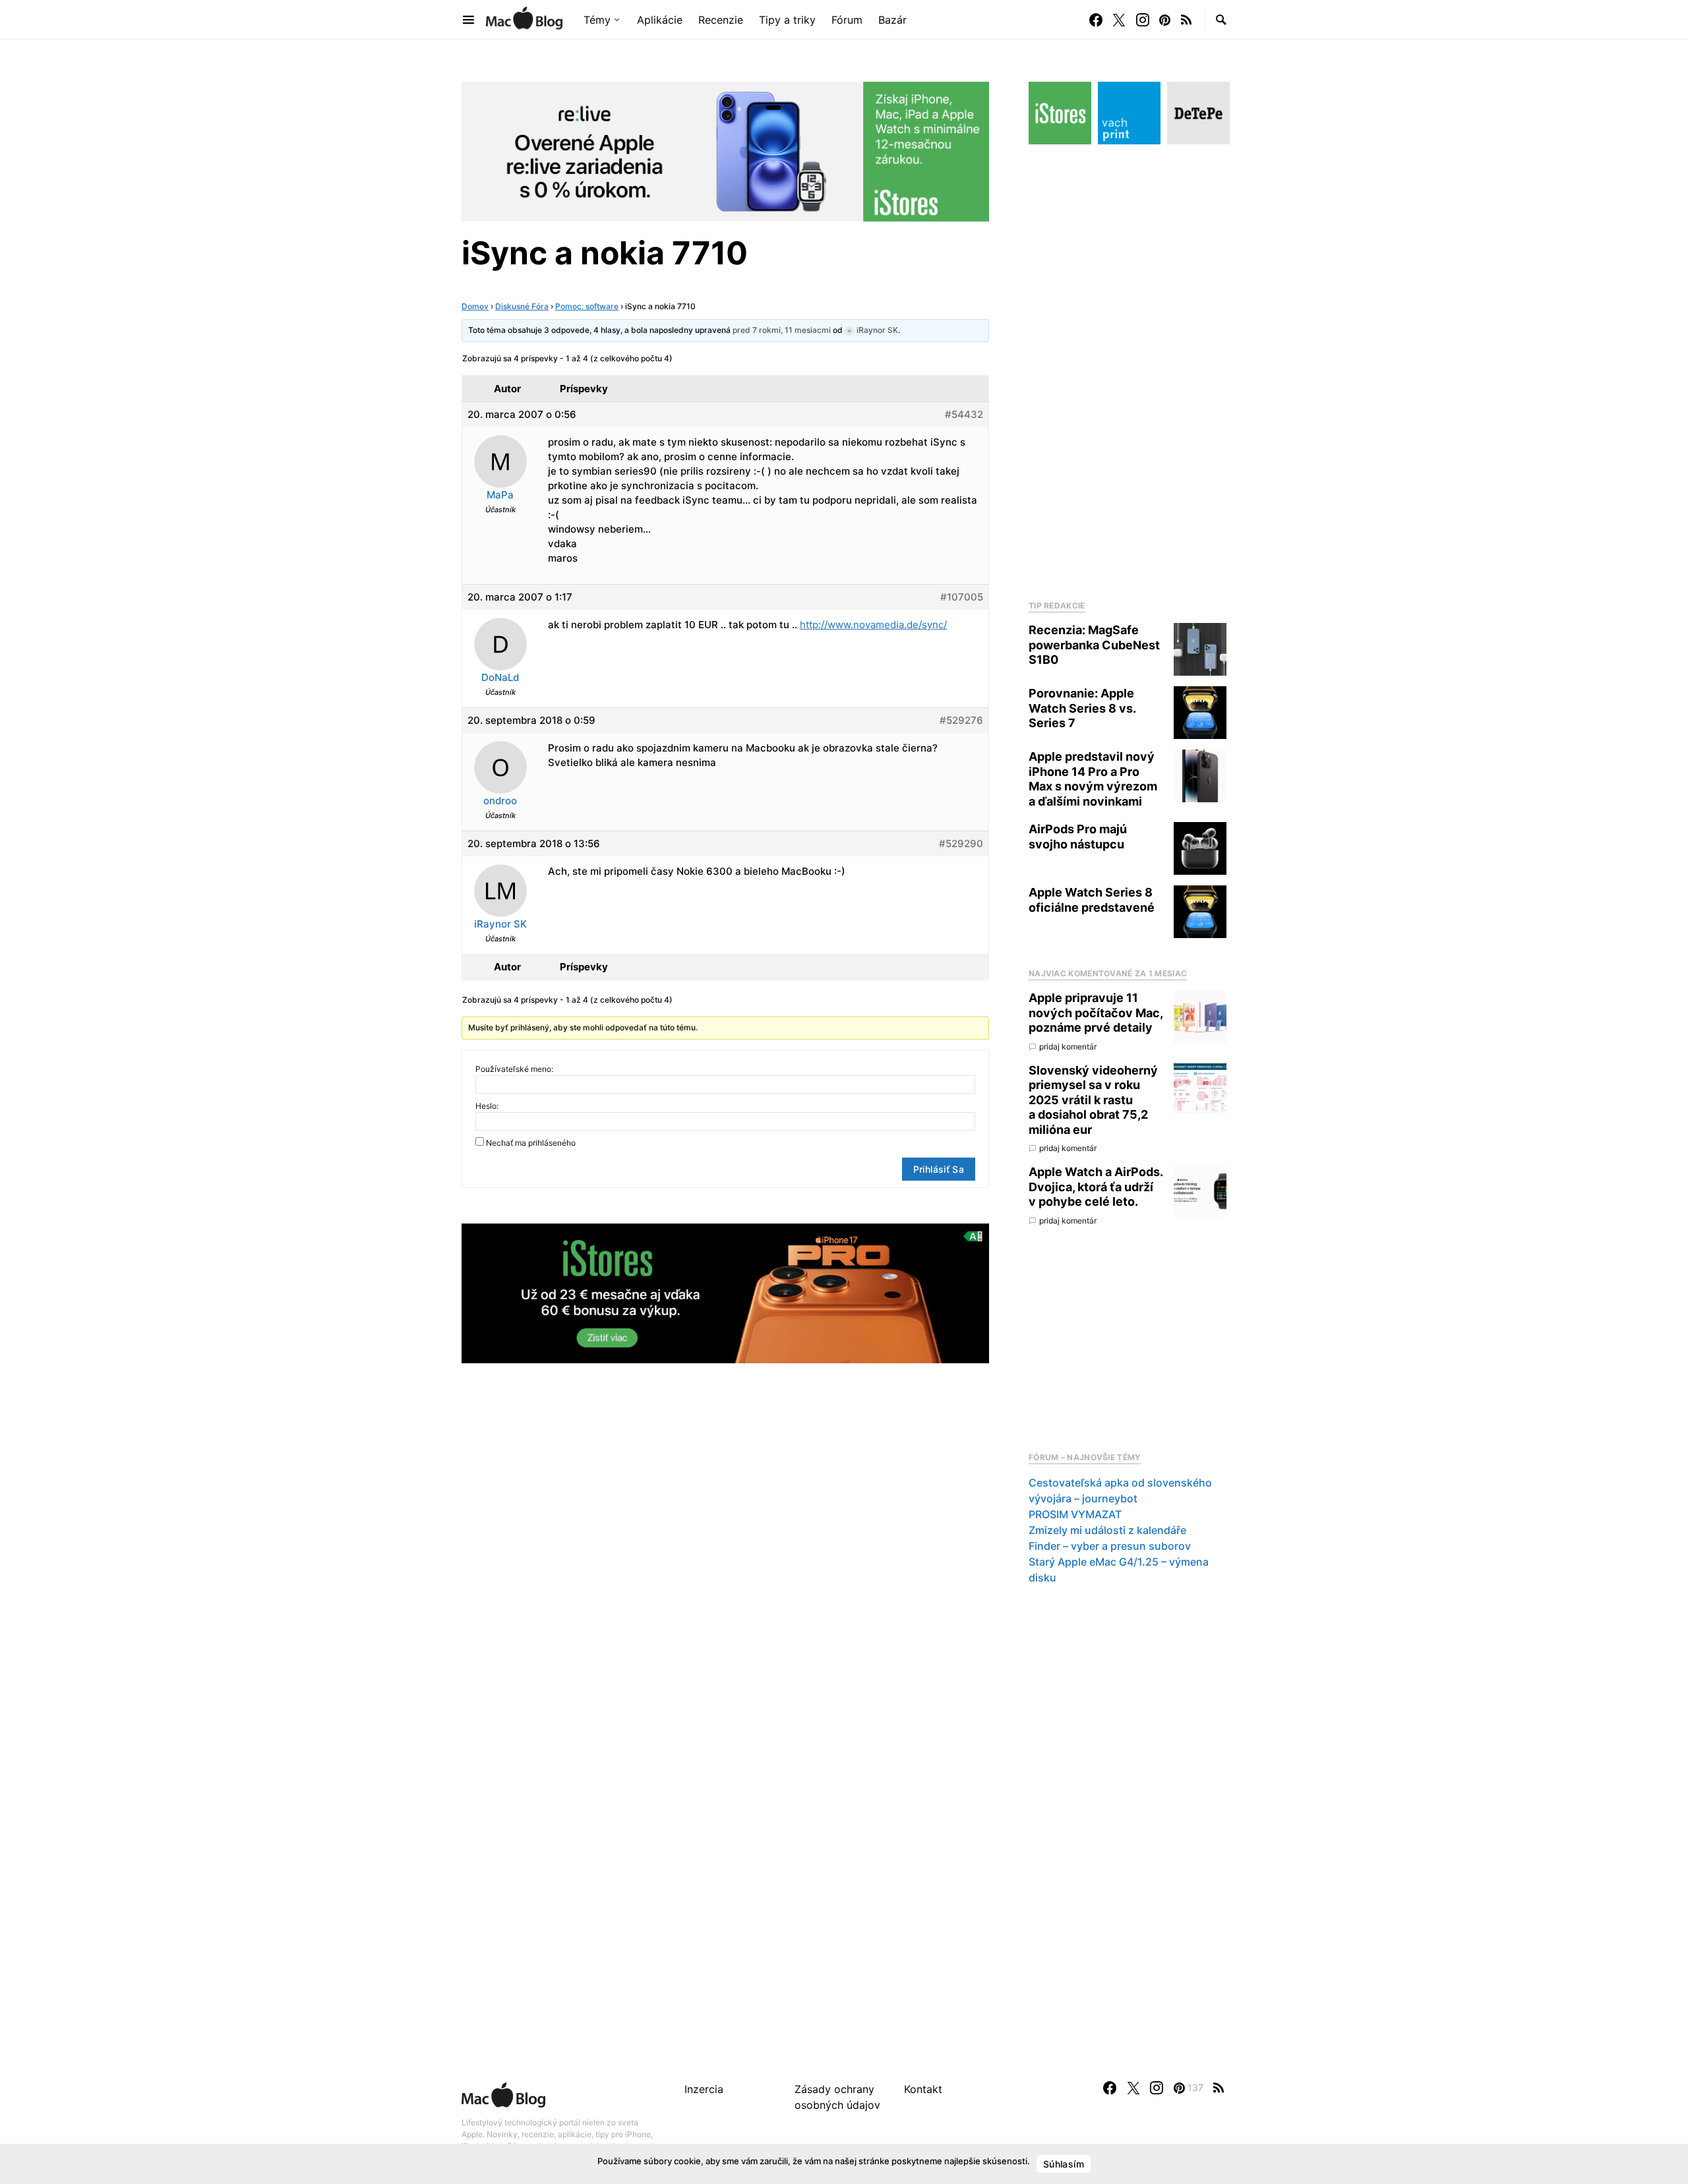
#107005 (962, 597)
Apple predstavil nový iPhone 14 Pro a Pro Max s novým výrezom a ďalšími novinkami (1093, 779)
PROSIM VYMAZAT (1075, 1514)
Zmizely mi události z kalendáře (1107, 1530)
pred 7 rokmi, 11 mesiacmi (782, 330)
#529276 (961, 720)
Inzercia (704, 2089)
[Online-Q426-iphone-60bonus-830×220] (725, 1292)
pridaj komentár (1068, 1047)
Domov (475, 306)
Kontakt (923, 2089)
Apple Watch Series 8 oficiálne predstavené (1092, 900)
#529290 (961, 843)
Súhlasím (1064, 2164)
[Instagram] (1143, 20)
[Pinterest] (1165, 20)
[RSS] (1186, 20)
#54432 (964, 414)
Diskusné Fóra (522, 306)
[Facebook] (1096, 20)
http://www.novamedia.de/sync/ (873, 625)
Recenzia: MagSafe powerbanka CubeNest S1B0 (1094, 645)
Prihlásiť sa (939, 1169)
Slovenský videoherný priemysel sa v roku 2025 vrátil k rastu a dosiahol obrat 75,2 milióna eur (1093, 1100)
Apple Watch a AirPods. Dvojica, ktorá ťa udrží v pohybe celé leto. (1096, 1187)
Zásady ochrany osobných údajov (837, 2097)
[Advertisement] (1128, 369)
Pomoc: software (587, 306)
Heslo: (487, 1106)
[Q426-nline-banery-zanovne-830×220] (725, 150)
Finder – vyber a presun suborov (1110, 1546)
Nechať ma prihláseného (531, 1143)
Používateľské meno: (514, 1069)
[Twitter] (1119, 20)
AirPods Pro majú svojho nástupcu (1078, 837)
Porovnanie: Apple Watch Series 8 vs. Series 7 (1082, 708)
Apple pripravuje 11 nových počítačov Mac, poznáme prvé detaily (1096, 1013)
